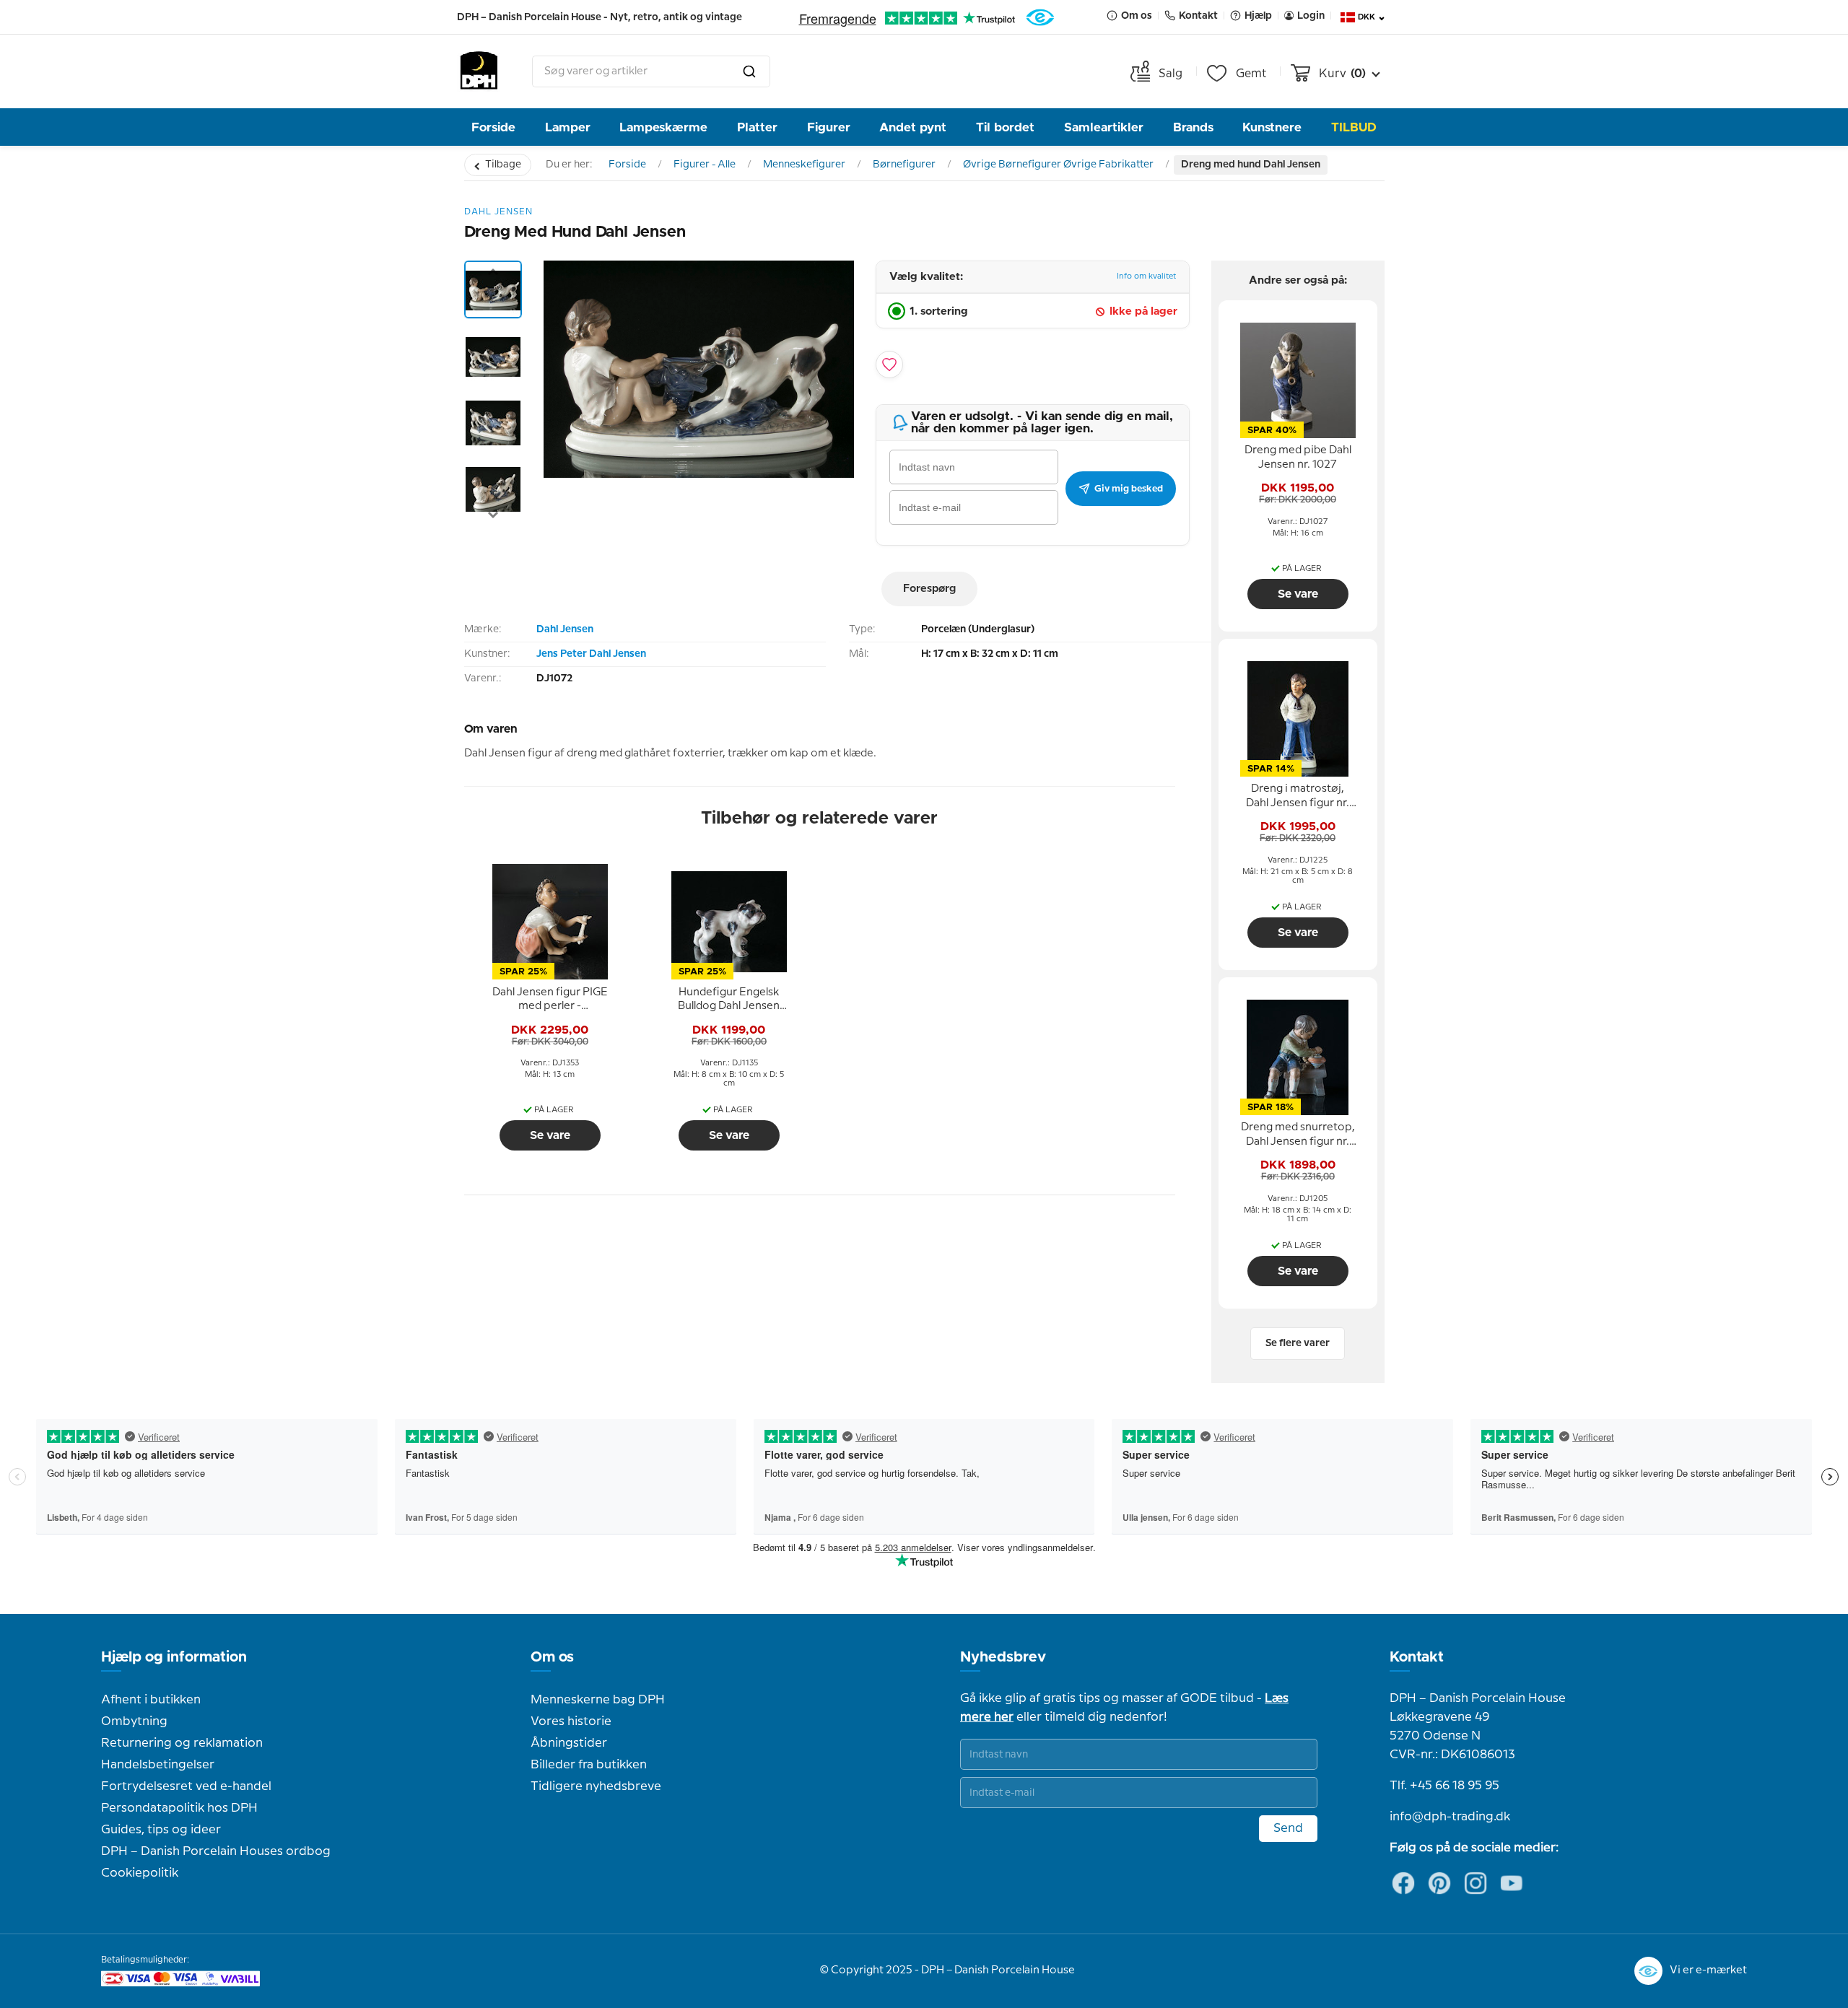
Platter (757, 127)
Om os (552, 1657)
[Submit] (749, 71)
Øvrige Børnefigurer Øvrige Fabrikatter (1058, 165)
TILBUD (1354, 127)
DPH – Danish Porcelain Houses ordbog (216, 1851)
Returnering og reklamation (182, 1743)
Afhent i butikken (151, 1700)
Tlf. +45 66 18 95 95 (1444, 1786)
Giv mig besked (1129, 489)
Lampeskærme (663, 127)
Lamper (568, 127)
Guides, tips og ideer (161, 1830)
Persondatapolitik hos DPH (179, 1808)
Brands (1193, 127)
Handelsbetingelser (158, 1765)
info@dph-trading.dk (1450, 1817)
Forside (493, 127)
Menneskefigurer (804, 165)
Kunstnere (1272, 127)
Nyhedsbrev (1003, 1657)
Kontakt (1417, 1657)
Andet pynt (913, 127)
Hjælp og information (174, 1657)
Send (1288, 1828)
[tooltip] (550, 1000)
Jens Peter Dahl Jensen (591, 654)
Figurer (829, 127)
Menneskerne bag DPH (598, 1700)
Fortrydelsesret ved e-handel (186, 1786)
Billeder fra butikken (589, 1765)
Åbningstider (569, 1743)
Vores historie (571, 1721)
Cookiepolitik (140, 1873)
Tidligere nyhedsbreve (596, 1786)
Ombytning (134, 1721)
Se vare (550, 1135)
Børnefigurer (904, 165)
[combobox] (651, 71)
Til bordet (1005, 127)
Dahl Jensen (565, 629)
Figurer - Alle (705, 165)
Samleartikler (1104, 127)
